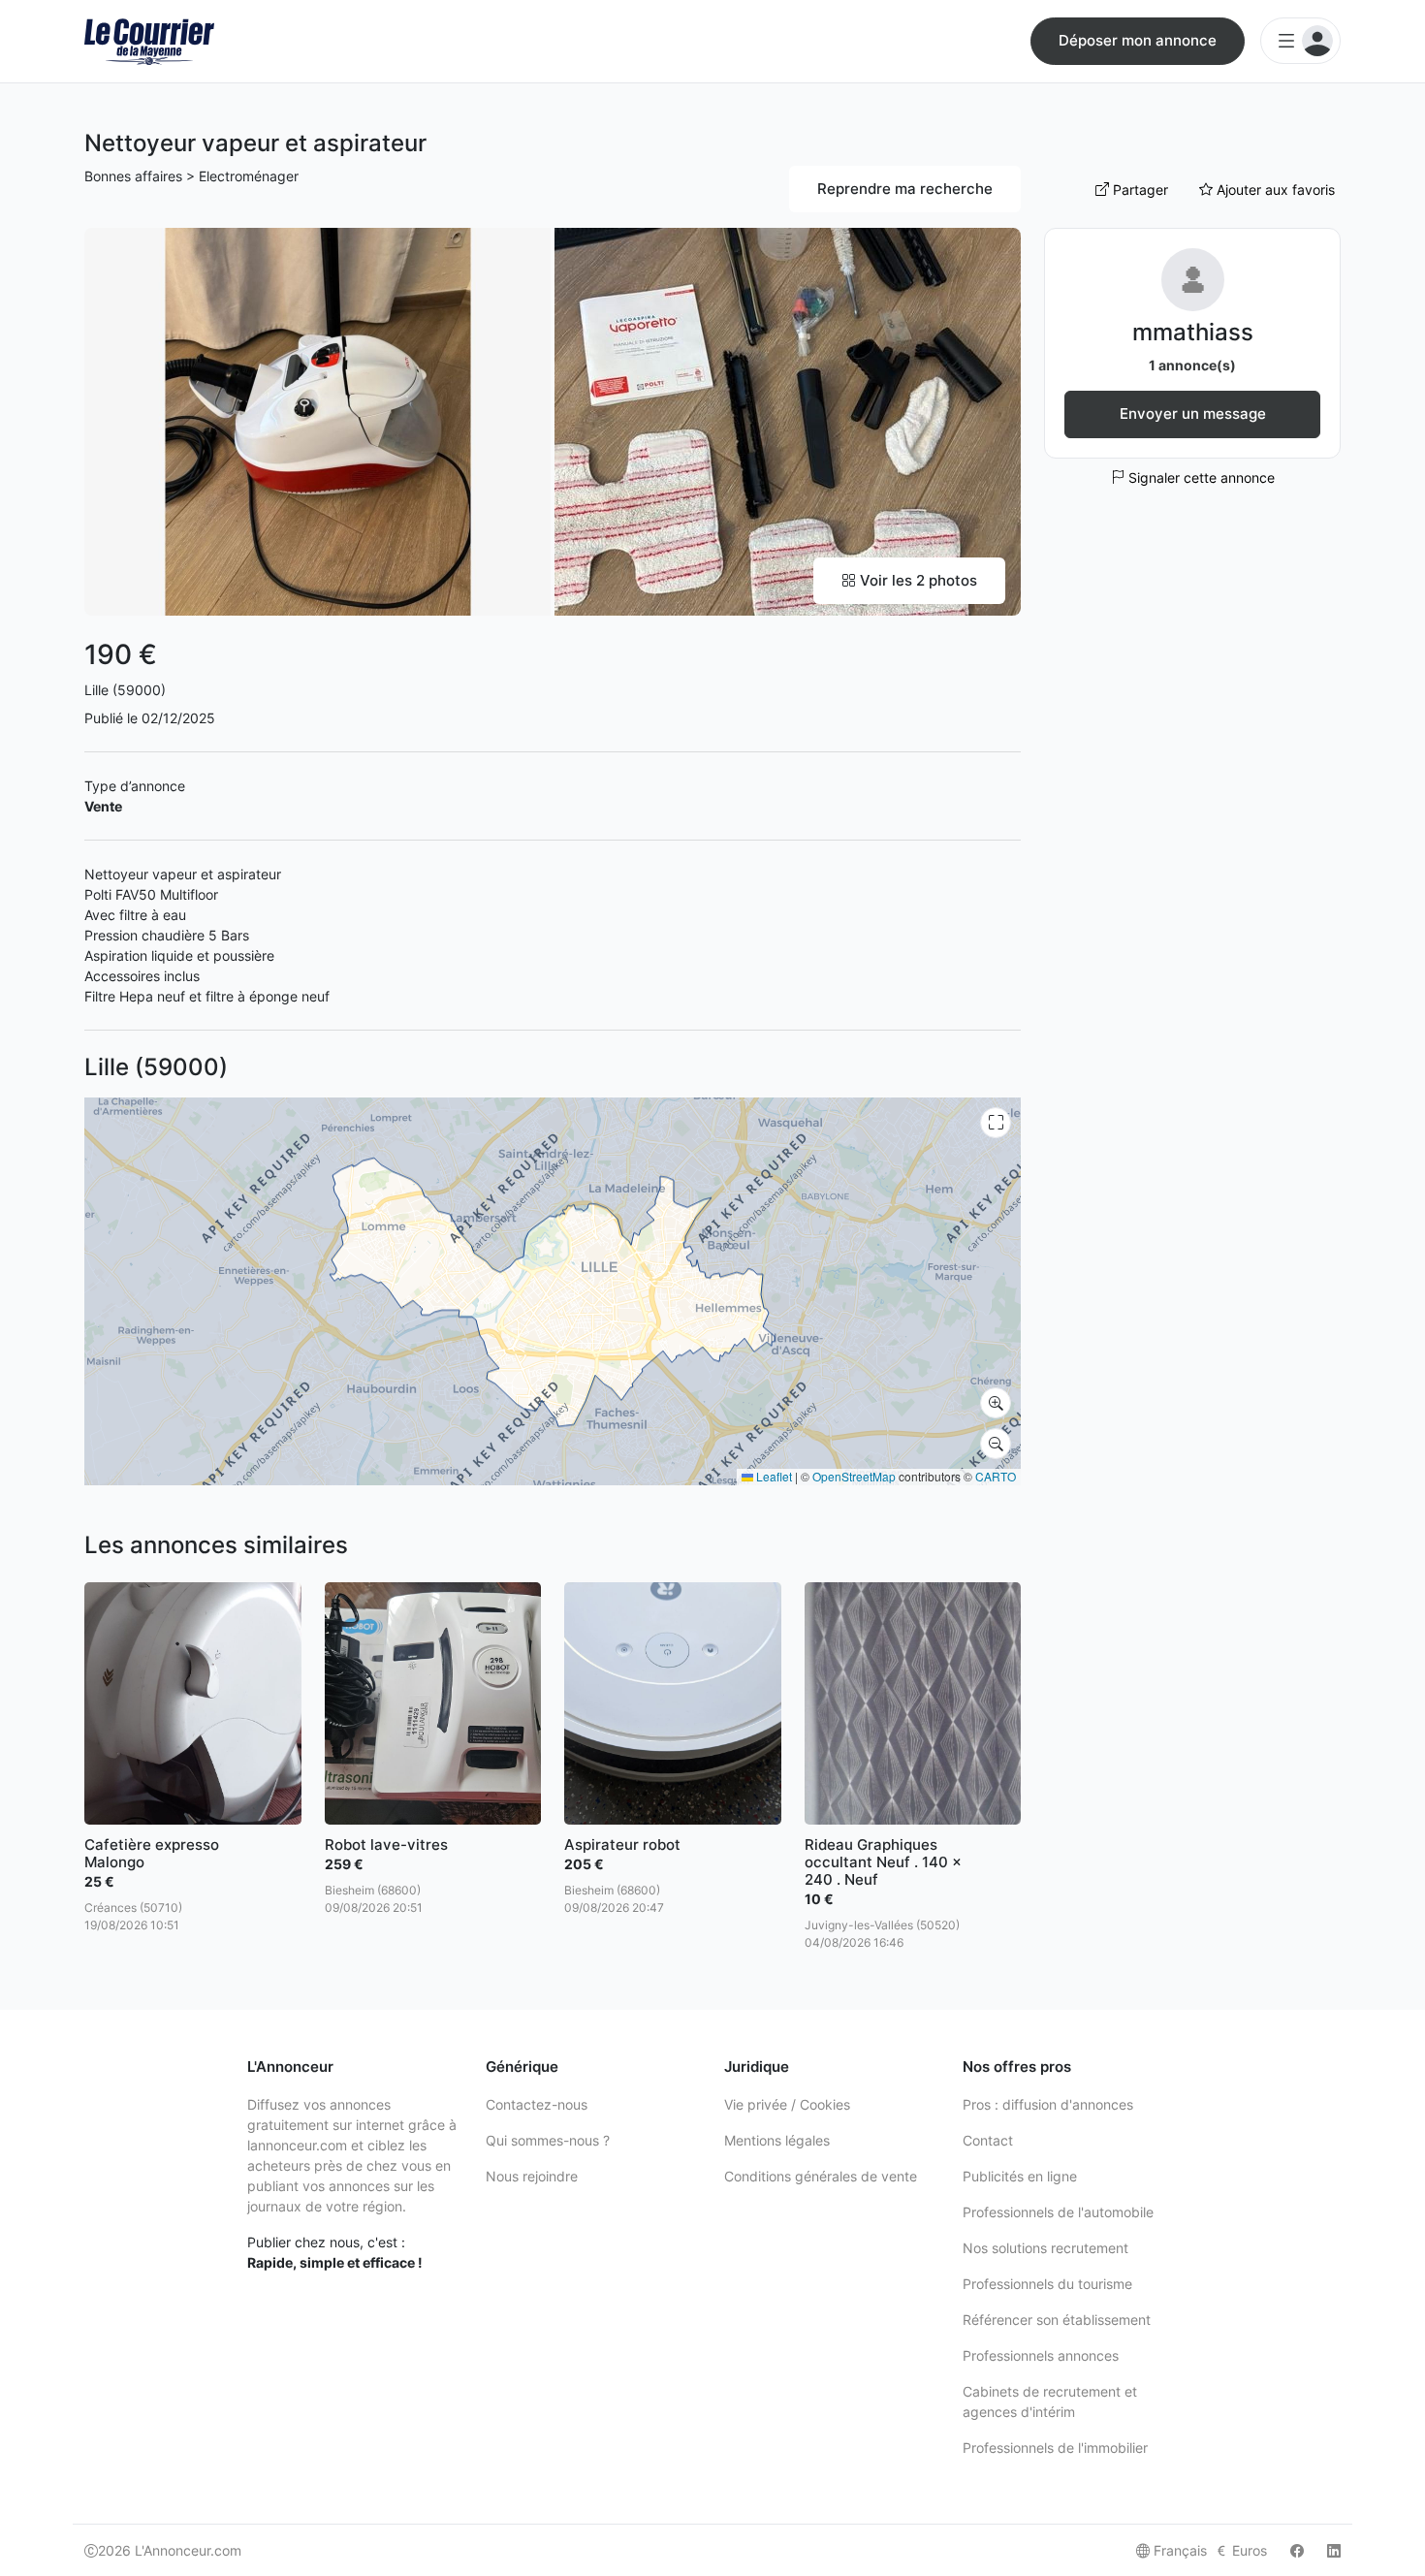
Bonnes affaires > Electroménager (191, 176)
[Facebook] (1297, 2550)
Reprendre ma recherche (905, 189)
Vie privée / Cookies (787, 2104)
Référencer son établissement (1057, 2320)
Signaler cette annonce (1200, 477)
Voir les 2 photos (917, 580)
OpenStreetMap (854, 1476)
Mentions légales (777, 2140)
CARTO (996, 1476)
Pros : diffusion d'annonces (1048, 2104)
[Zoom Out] (996, 1444)
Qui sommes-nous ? (548, 2140)
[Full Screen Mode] (996, 1123)
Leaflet (773, 1476)
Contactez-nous (537, 2104)
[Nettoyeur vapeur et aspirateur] (317, 420)
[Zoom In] (996, 1403)
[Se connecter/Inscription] (1300, 41)
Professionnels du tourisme (1047, 2284)
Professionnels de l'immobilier (1055, 2448)
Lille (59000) (125, 690)
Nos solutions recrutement (1045, 2248)
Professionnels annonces (1041, 2355)
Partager (1139, 190)
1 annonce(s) (1192, 365)
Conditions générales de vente (821, 2176)
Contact (988, 2140)
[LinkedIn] (1334, 2550)
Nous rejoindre (532, 2176)
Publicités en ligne (1020, 2176)
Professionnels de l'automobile (1058, 2212)
